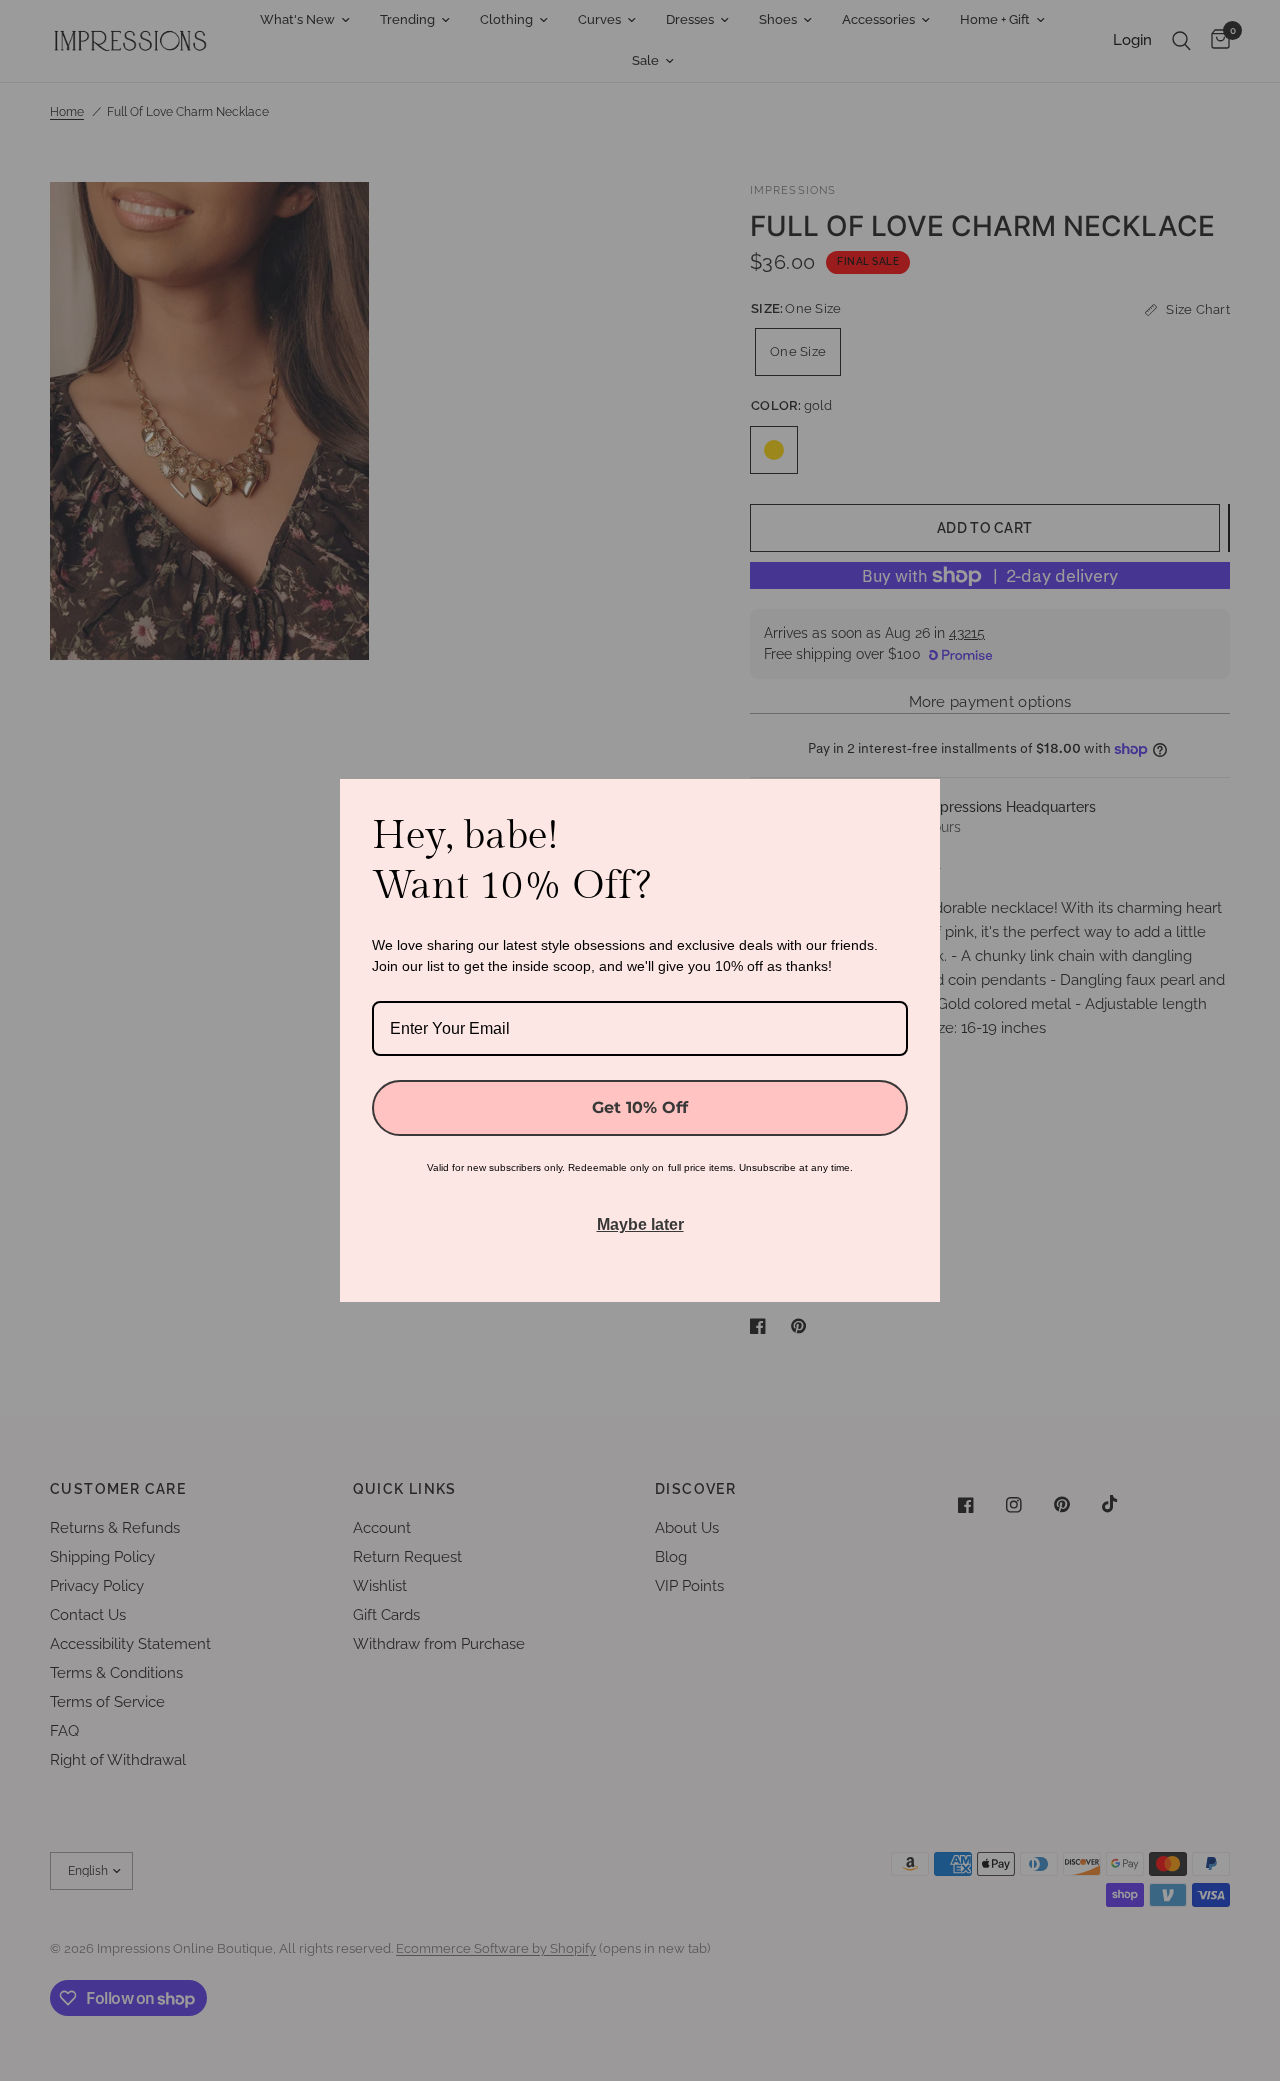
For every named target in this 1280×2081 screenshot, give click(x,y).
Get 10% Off (640, 1107)
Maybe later (640, 1224)
